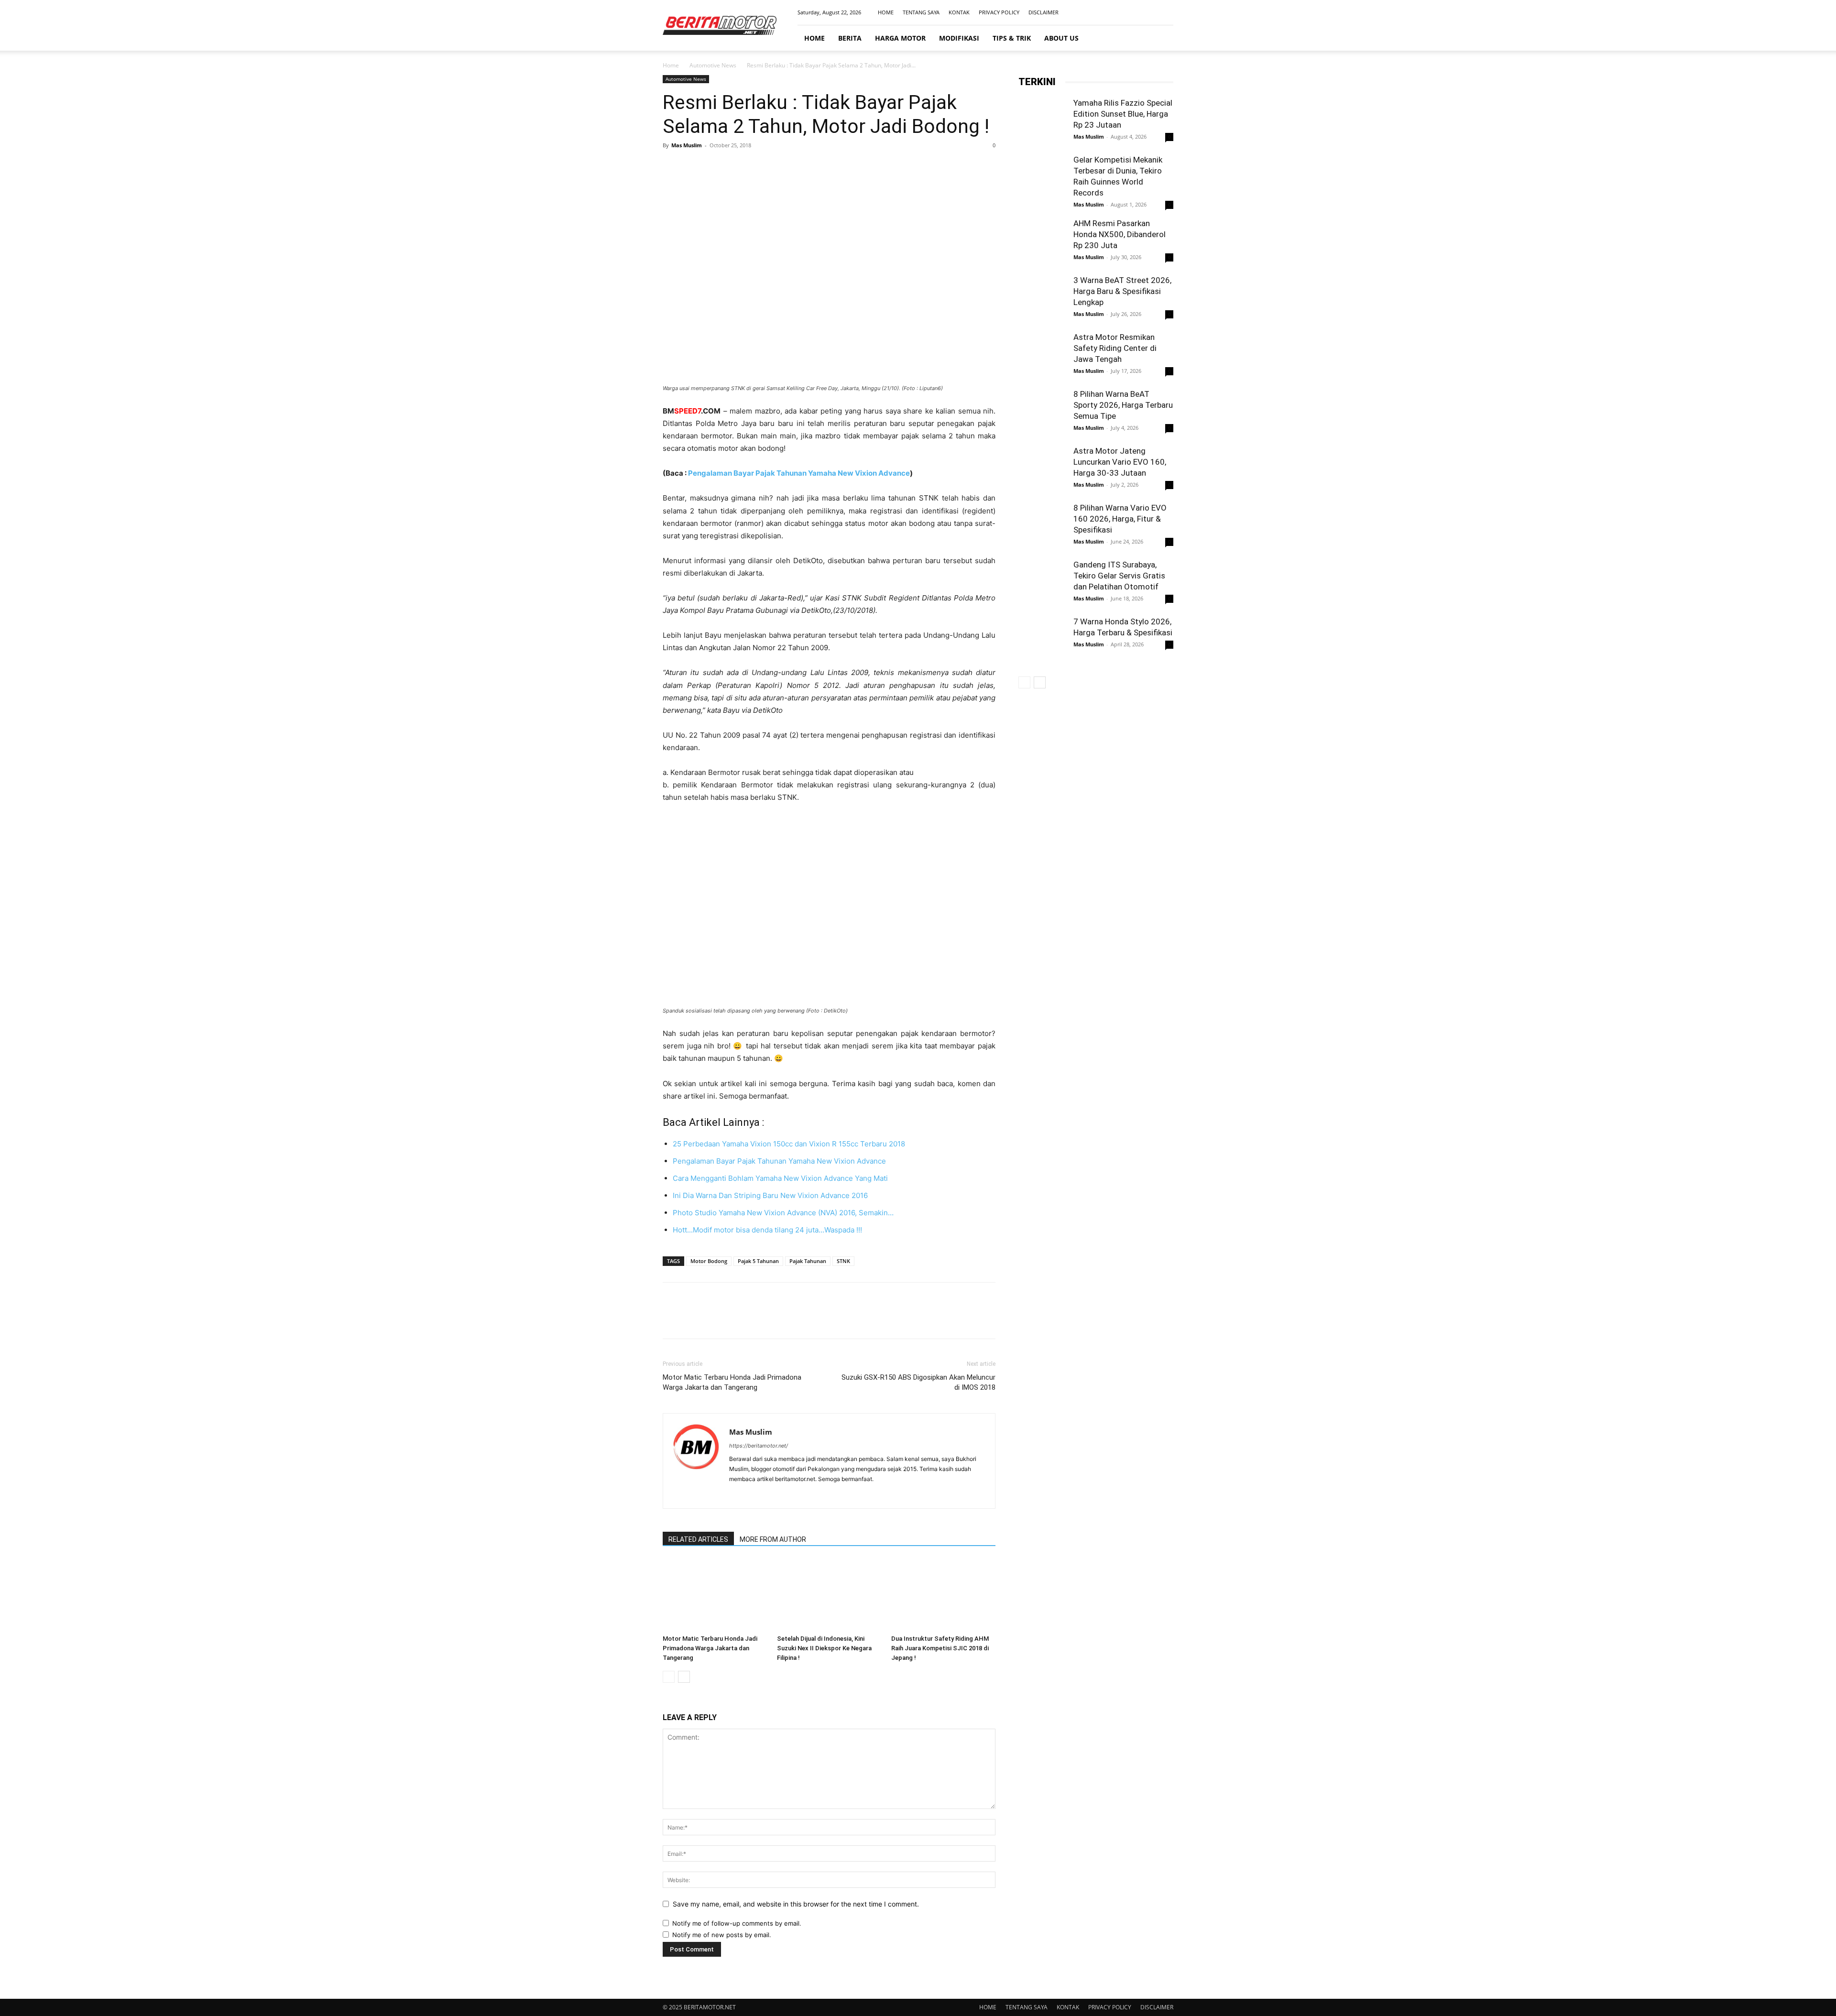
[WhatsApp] (738, 167)
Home (671, 65)
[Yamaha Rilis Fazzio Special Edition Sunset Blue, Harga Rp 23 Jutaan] (1042, 121)
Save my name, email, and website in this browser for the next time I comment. (796, 1904)
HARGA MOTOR (900, 38)
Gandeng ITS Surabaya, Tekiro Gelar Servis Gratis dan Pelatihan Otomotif (1119, 576)
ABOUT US (1061, 38)
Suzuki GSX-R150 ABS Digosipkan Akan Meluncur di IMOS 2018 (918, 1382)
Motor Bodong (709, 1261)
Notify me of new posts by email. (722, 1935)
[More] (761, 167)
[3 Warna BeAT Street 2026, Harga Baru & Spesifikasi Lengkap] (1042, 299)
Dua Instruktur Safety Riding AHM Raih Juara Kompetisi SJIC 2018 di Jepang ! (940, 1648)
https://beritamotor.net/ (759, 1446)
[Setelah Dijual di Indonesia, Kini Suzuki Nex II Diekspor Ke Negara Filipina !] (829, 1595)
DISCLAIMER (1044, 12)
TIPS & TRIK (1012, 38)
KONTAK (959, 12)
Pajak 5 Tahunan (758, 1261)
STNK (843, 1261)
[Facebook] (1119, 12)
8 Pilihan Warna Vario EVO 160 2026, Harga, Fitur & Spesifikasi (1120, 519)
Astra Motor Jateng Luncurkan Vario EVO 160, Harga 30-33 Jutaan (1120, 462)
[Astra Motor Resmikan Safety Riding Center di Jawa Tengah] (1042, 356)
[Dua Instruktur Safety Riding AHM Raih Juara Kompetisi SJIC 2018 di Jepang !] (943, 1595)
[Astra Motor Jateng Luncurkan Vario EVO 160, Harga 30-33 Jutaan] (1042, 469)
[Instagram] (1135, 12)
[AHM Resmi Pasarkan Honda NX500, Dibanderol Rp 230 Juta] (1042, 242)
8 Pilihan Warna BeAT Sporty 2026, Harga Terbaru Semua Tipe (1123, 405)
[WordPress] (771, 1495)
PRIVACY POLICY (999, 12)
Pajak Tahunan (808, 1261)
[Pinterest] (716, 167)
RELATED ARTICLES (698, 1539)
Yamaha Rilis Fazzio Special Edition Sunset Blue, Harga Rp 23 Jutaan (1123, 114)
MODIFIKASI (959, 38)
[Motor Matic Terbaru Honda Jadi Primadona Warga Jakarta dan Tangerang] (715, 1595)
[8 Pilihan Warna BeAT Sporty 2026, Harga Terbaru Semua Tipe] (1042, 419)
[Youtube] (1166, 12)
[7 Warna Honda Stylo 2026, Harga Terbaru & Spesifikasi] (1042, 640)
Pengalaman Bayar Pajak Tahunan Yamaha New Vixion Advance (799, 473)
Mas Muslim (687, 145)
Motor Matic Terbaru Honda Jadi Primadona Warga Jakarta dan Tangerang (732, 1382)
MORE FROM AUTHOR (773, 1539)
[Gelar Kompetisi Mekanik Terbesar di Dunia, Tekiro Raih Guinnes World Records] (1042, 178)
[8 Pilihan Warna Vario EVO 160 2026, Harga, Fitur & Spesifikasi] (1042, 526)
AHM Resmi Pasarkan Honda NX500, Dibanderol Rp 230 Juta (1120, 234)
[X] (694, 167)
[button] (1162, 38)
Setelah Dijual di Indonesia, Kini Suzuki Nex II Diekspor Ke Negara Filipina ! (824, 1648)
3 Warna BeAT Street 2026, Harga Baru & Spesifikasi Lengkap (1122, 291)
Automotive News (713, 65)
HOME (886, 12)
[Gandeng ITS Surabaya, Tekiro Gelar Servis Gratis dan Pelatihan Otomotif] (1042, 583)
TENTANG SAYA (921, 12)
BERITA (850, 38)
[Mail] (1150, 12)
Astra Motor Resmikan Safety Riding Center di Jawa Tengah (1115, 348)
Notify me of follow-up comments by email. (737, 1923)
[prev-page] (669, 1677)
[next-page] (684, 1677)
